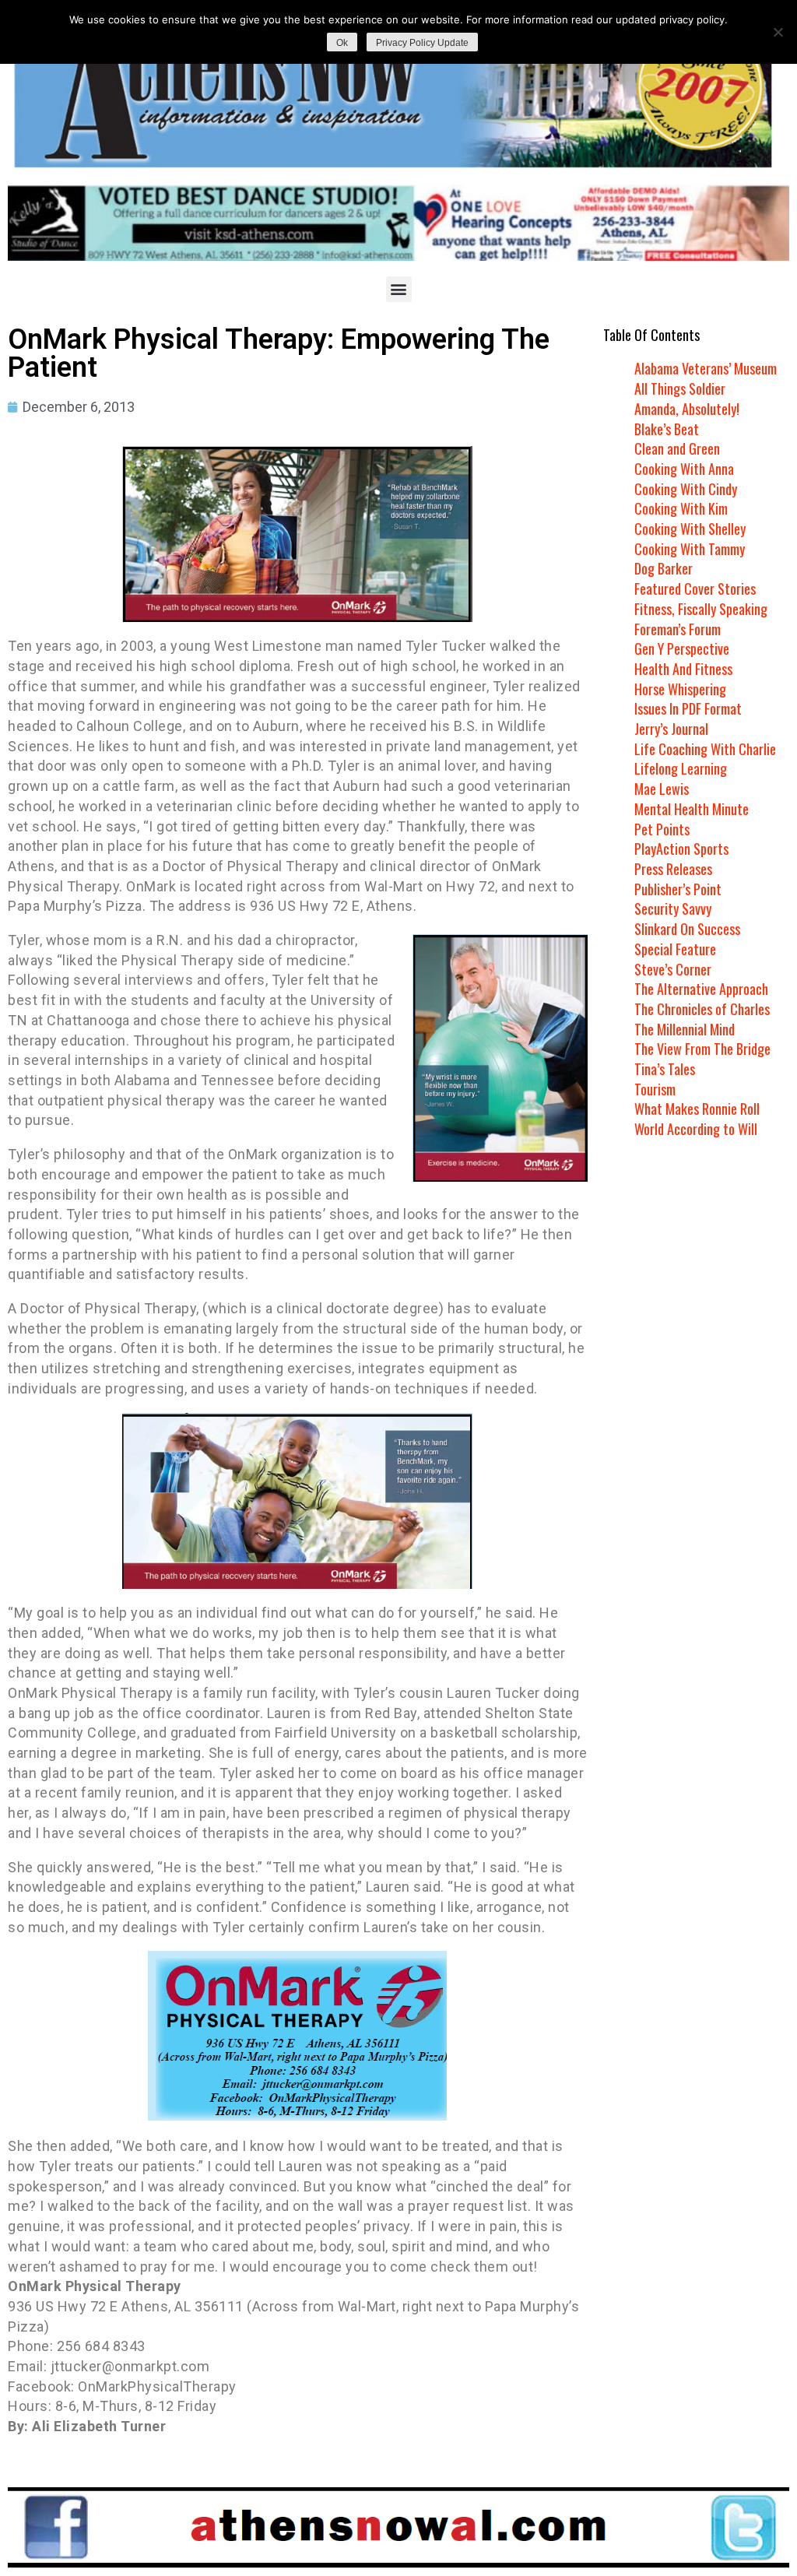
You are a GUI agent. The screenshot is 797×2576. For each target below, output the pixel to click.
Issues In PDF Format (688, 708)
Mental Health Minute (692, 809)
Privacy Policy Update (422, 43)
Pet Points (662, 829)
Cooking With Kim (681, 508)
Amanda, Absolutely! (687, 409)
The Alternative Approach (701, 989)
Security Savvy (673, 908)
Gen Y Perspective (682, 648)
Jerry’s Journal (671, 729)
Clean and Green (677, 448)
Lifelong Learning (681, 768)
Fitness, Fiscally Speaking (701, 609)
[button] (399, 289)
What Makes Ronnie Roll (697, 1109)
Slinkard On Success (687, 929)
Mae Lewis (662, 789)
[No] (778, 32)
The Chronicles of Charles (702, 1009)
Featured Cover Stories (695, 589)
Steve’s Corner (673, 969)
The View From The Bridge (702, 1049)
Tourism (655, 1089)
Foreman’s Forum (678, 629)
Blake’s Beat (667, 429)
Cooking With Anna (684, 469)
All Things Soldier (680, 388)
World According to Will (696, 1129)
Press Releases (673, 869)
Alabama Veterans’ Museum (706, 368)
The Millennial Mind (685, 1029)
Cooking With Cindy (686, 489)
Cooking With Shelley (690, 529)
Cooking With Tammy (690, 549)
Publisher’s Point (678, 889)
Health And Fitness (683, 669)
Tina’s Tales (665, 1069)
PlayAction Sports (681, 849)
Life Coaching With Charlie (705, 749)
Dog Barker (664, 568)
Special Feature (675, 949)
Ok (342, 43)
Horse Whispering (680, 689)
